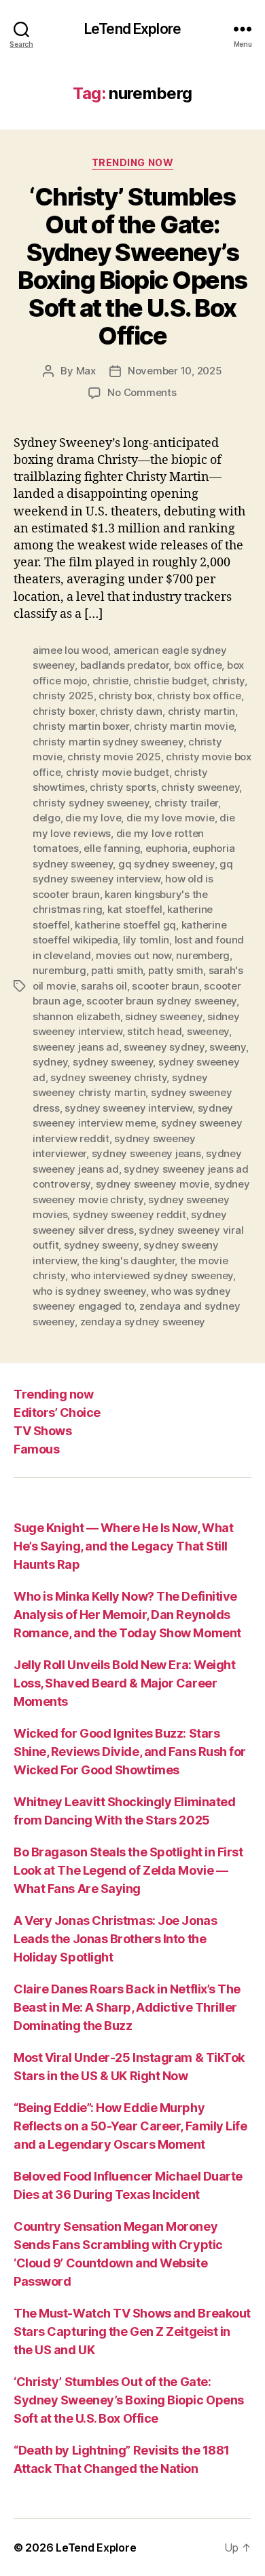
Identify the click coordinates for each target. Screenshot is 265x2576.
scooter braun (165, 986)
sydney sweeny (101, 1245)
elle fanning (112, 848)
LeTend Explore (132, 29)
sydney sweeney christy (108, 1077)
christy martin (201, 711)
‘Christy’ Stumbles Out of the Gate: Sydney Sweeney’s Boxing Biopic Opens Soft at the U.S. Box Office (132, 266)
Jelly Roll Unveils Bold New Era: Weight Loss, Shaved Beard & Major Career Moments (124, 1683)
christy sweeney (200, 787)
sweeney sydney (164, 1047)
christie (110, 681)
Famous (36, 1449)
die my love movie (171, 818)
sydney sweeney (113, 1062)
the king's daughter (128, 1261)
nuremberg (203, 955)
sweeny (227, 1047)
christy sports (123, 787)
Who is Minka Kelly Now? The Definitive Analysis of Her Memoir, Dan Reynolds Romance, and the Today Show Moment (127, 1615)
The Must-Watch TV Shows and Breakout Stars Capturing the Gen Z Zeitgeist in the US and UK (132, 2331)
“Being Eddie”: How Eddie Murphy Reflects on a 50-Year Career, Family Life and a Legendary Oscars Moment (130, 2126)
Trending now (132, 162)
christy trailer (186, 803)
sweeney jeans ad (76, 1047)
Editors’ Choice (57, 1412)
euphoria (166, 848)
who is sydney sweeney (89, 1291)
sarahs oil (104, 986)
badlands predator (125, 665)
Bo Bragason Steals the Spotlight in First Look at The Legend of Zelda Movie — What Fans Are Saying (128, 1870)
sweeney (208, 1031)
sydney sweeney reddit (129, 1214)
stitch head (154, 1031)
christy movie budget (118, 772)
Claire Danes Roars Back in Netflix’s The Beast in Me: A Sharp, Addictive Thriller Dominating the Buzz (127, 2007)
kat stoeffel (135, 909)
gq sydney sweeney (166, 864)
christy (228, 681)
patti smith (117, 970)
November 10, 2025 (175, 371)
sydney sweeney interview (128, 1108)
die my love (93, 818)
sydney (50, 1062)
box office (198, 665)
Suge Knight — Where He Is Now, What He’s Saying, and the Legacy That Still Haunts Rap (123, 1546)
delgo (47, 818)
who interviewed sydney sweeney (152, 1275)
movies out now (133, 955)
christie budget (170, 681)
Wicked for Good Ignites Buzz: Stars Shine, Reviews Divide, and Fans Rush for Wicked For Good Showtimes (130, 1752)
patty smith (176, 970)
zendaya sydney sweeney (143, 1322)
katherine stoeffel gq (125, 925)
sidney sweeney (163, 1016)
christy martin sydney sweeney (108, 742)
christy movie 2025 (114, 757)
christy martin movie (184, 726)
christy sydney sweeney (91, 803)
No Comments (142, 392)
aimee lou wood (70, 650)
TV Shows (42, 1431)
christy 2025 (63, 696)
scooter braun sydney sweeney (161, 1001)
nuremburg (59, 970)
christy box (125, 696)
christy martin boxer (81, 726)
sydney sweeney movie (153, 1184)
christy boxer (64, 711)
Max (86, 371)
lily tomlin (146, 940)
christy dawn (131, 711)
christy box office (199, 696)
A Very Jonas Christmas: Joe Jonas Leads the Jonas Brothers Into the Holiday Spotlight (115, 1939)
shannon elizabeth (76, 1016)
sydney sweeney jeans (146, 1153)
